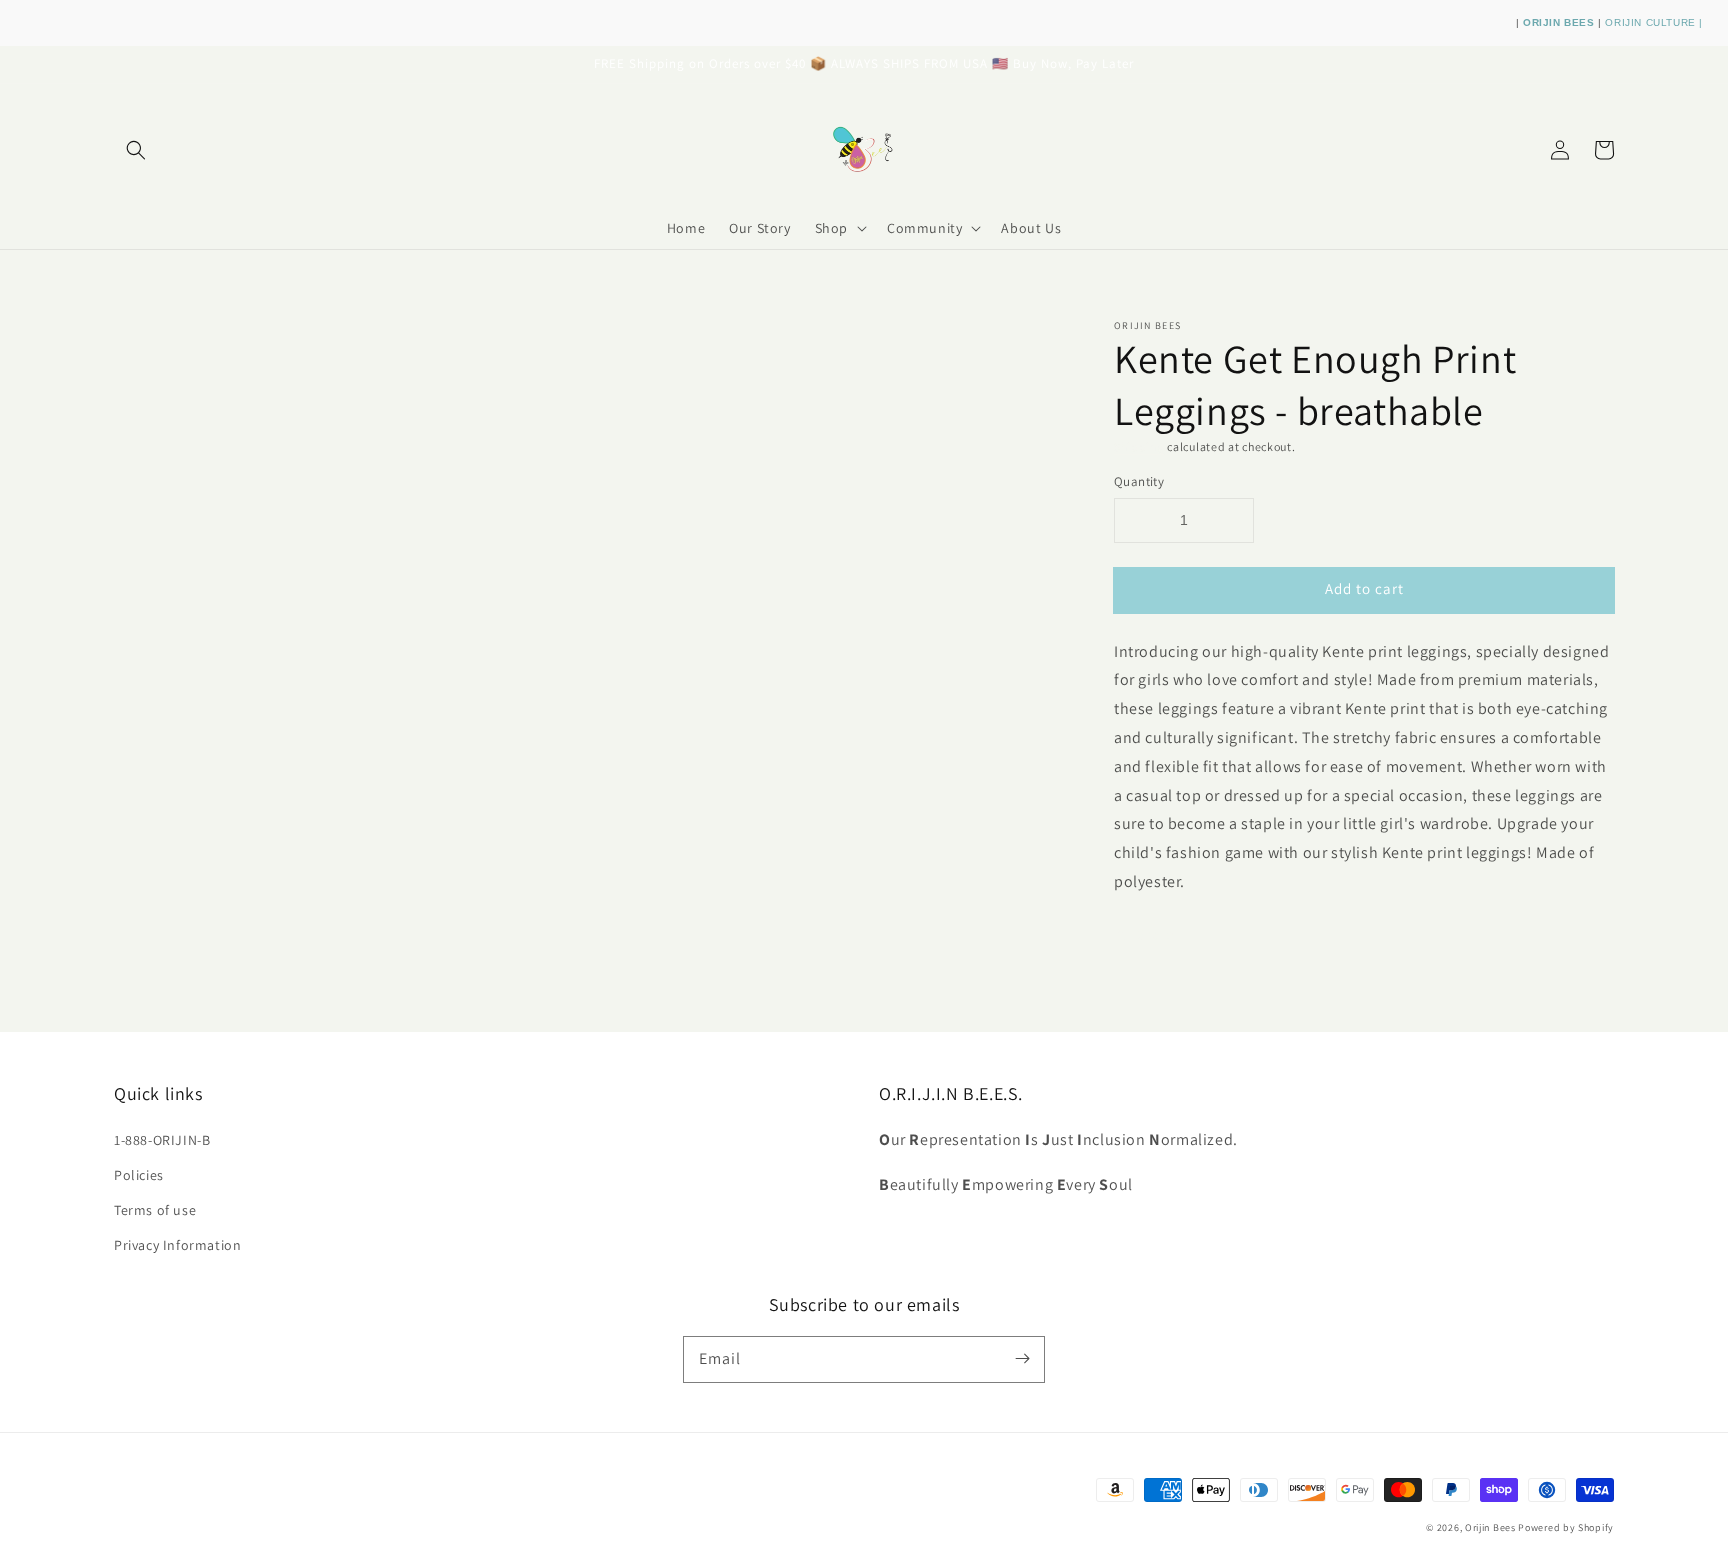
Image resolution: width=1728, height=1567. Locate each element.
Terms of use (155, 1210)
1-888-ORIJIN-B (162, 1140)
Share (1155, 934)
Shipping (1139, 446)
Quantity (1139, 481)
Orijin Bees (1490, 1527)
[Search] (136, 150)
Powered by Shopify (1566, 1527)
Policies (139, 1175)
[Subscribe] (1022, 1359)
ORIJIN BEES (1560, 22)
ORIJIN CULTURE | (1654, 22)
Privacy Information (177, 1245)
